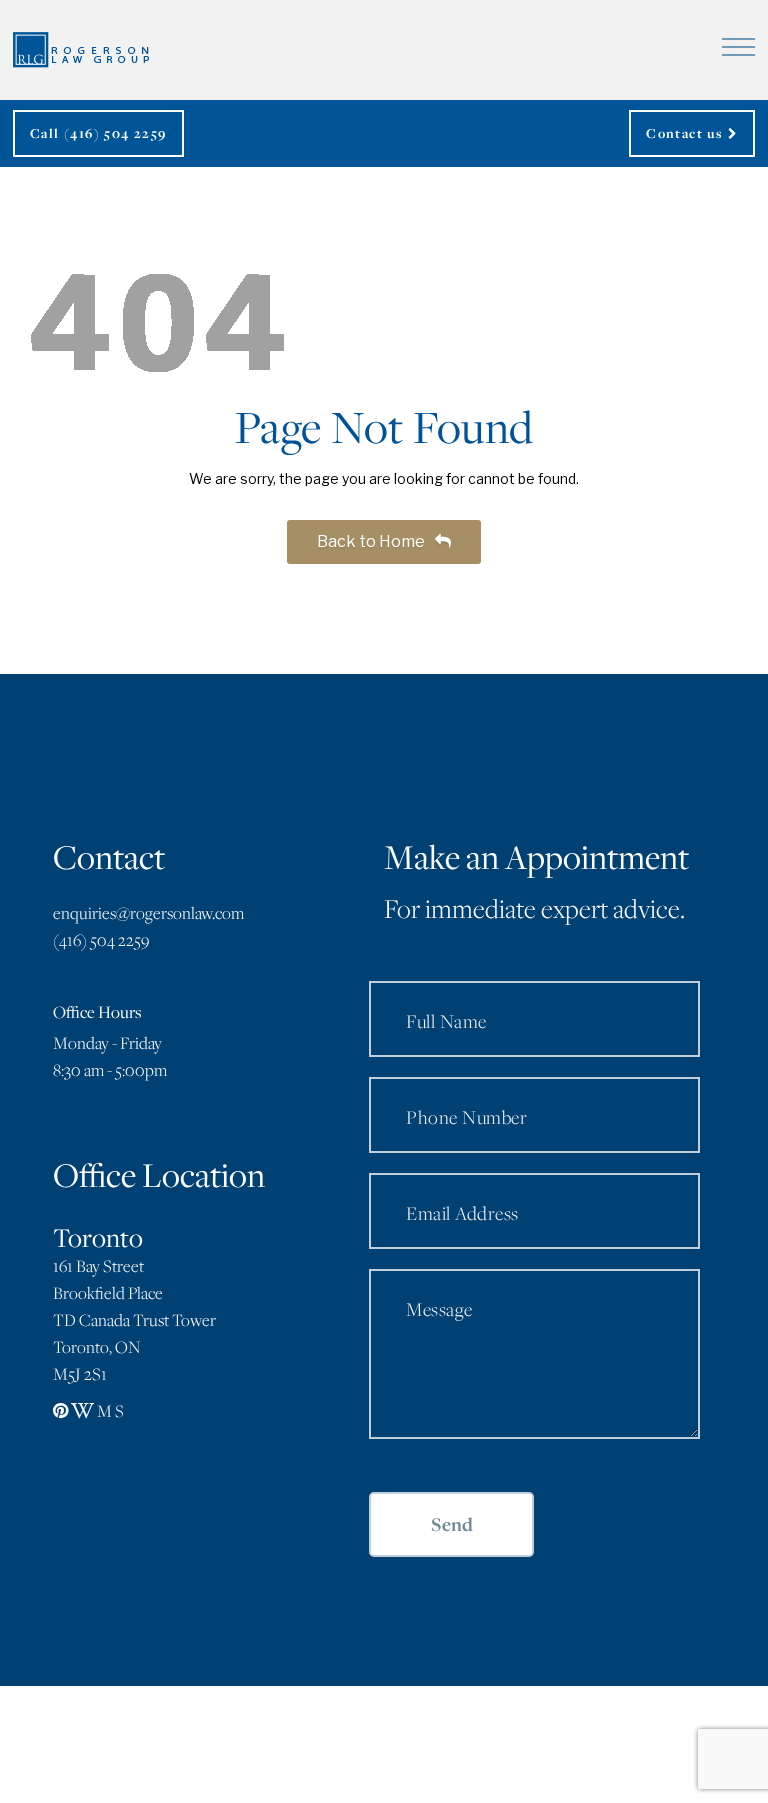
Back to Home (372, 541)
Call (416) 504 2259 (98, 133)
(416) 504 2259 (101, 940)
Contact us (686, 133)
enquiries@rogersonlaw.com (148, 913)
